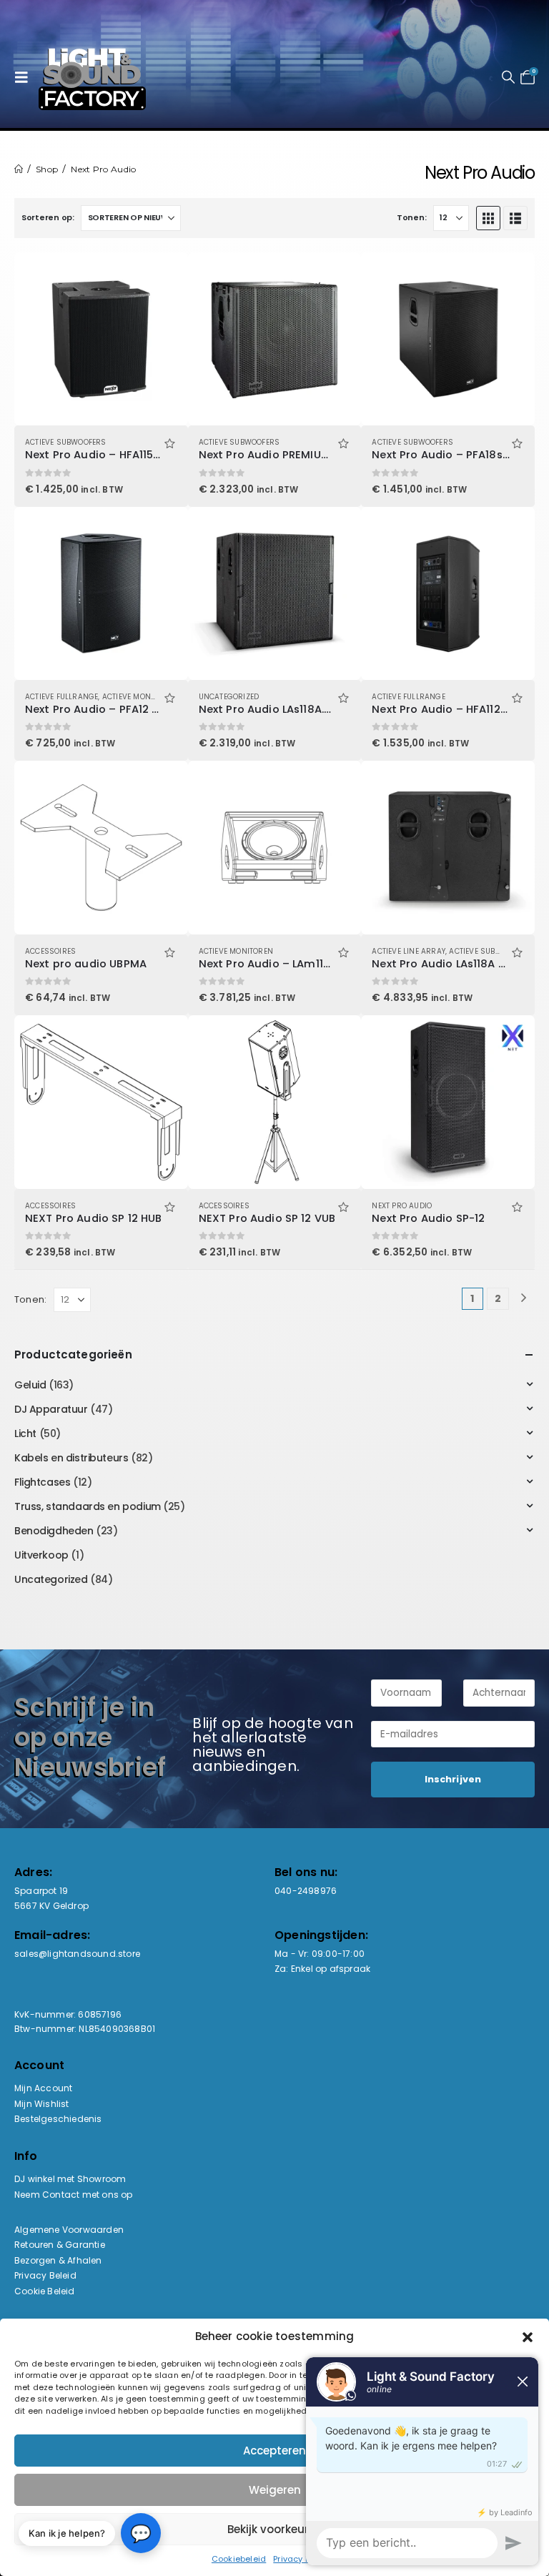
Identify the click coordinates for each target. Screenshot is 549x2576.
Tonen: (411, 217)
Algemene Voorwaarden (69, 2230)
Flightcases (42, 1482)
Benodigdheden (54, 1531)
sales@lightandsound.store (77, 1954)
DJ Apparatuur (51, 1409)
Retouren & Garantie (60, 2245)
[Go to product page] (101, 339)
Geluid (30, 1385)
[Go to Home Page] (19, 169)
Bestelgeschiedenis (58, 2119)
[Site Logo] (92, 77)
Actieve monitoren (139, 697)
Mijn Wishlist (42, 2104)
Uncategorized (229, 697)
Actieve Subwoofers (66, 442)
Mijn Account (43, 2088)
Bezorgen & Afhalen (58, 2260)
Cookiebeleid (239, 2559)
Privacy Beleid (45, 2275)
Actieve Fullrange (61, 697)
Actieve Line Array (409, 951)
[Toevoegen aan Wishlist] (170, 442)
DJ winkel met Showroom (70, 2179)
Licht (25, 1433)
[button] (25, 77)
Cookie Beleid (45, 2291)
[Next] (524, 1299)
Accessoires (50, 951)
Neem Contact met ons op (74, 2195)
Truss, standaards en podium (88, 1506)
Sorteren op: (48, 217)
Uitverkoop (41, 1555)
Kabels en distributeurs (71, 1458)
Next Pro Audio (402, 1206)
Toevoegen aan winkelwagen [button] (164, 276)
